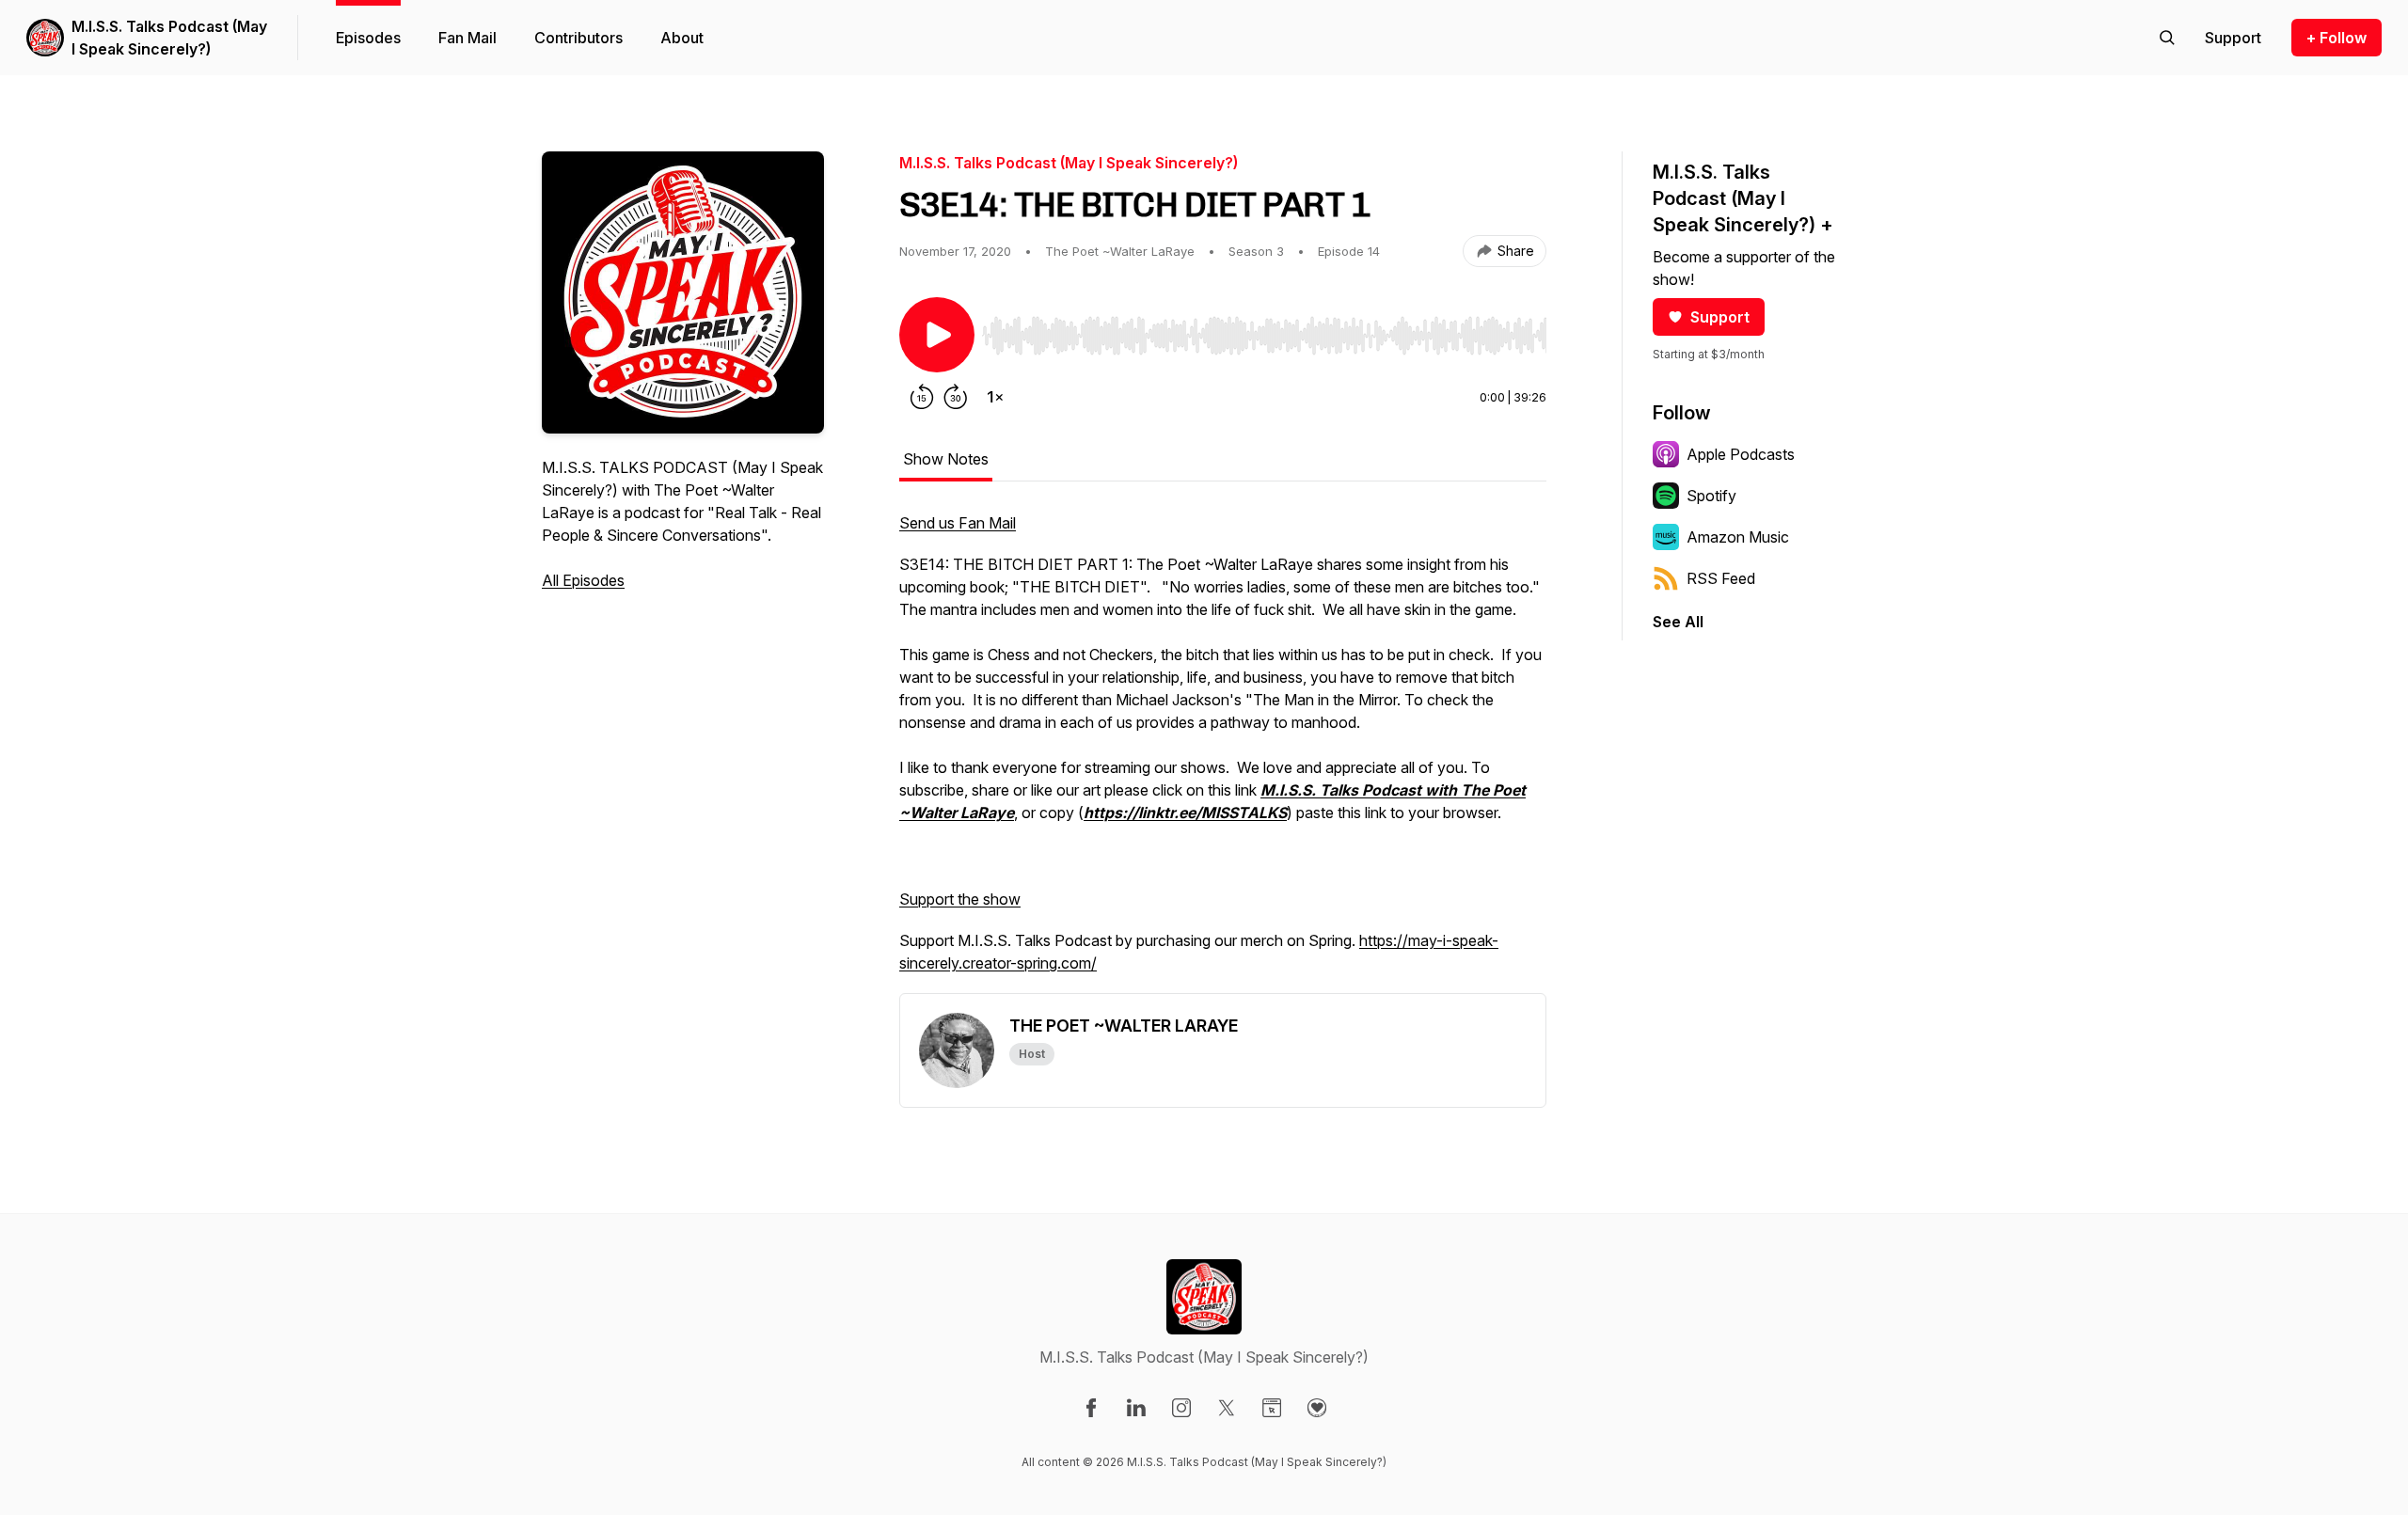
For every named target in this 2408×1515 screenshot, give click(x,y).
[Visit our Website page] (1272, 1408)
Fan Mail (467, 38)
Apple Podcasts (1741, 454)
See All (1678, 622)
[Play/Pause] (937, 335)
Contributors (578, 38)
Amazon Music (1738, 537)
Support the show (960, 899)
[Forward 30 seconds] (956, 397)
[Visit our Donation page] (1317, 1408)
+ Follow (2337, 38)
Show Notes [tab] (946, 459)
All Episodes (583, 580)
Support (1720, 317)
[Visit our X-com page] (1227, 1408)
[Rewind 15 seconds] (922, 397)
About (682, 38)
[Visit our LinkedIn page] (1136, 1408)
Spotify (1711, 496)
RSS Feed (1721, 578)
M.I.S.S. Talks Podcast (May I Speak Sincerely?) (169, 38)
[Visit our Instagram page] (1181, 1408)
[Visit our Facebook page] (1091, 1408)
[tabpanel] (1223, 752)
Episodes (368, 38)
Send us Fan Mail (958, 523)
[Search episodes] (2167, 38)
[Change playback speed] (995, 397)
